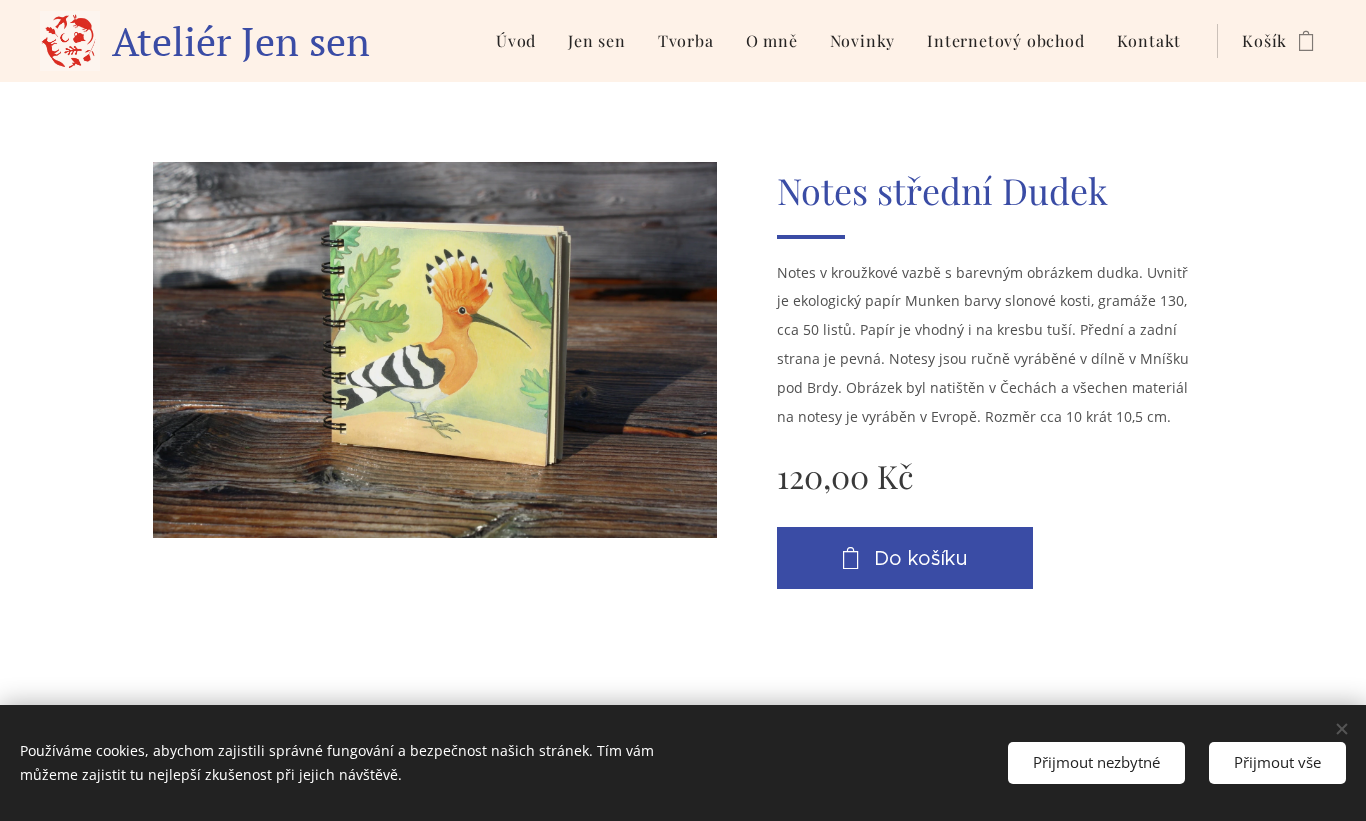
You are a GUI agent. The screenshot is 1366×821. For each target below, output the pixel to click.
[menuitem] (521, 41)
